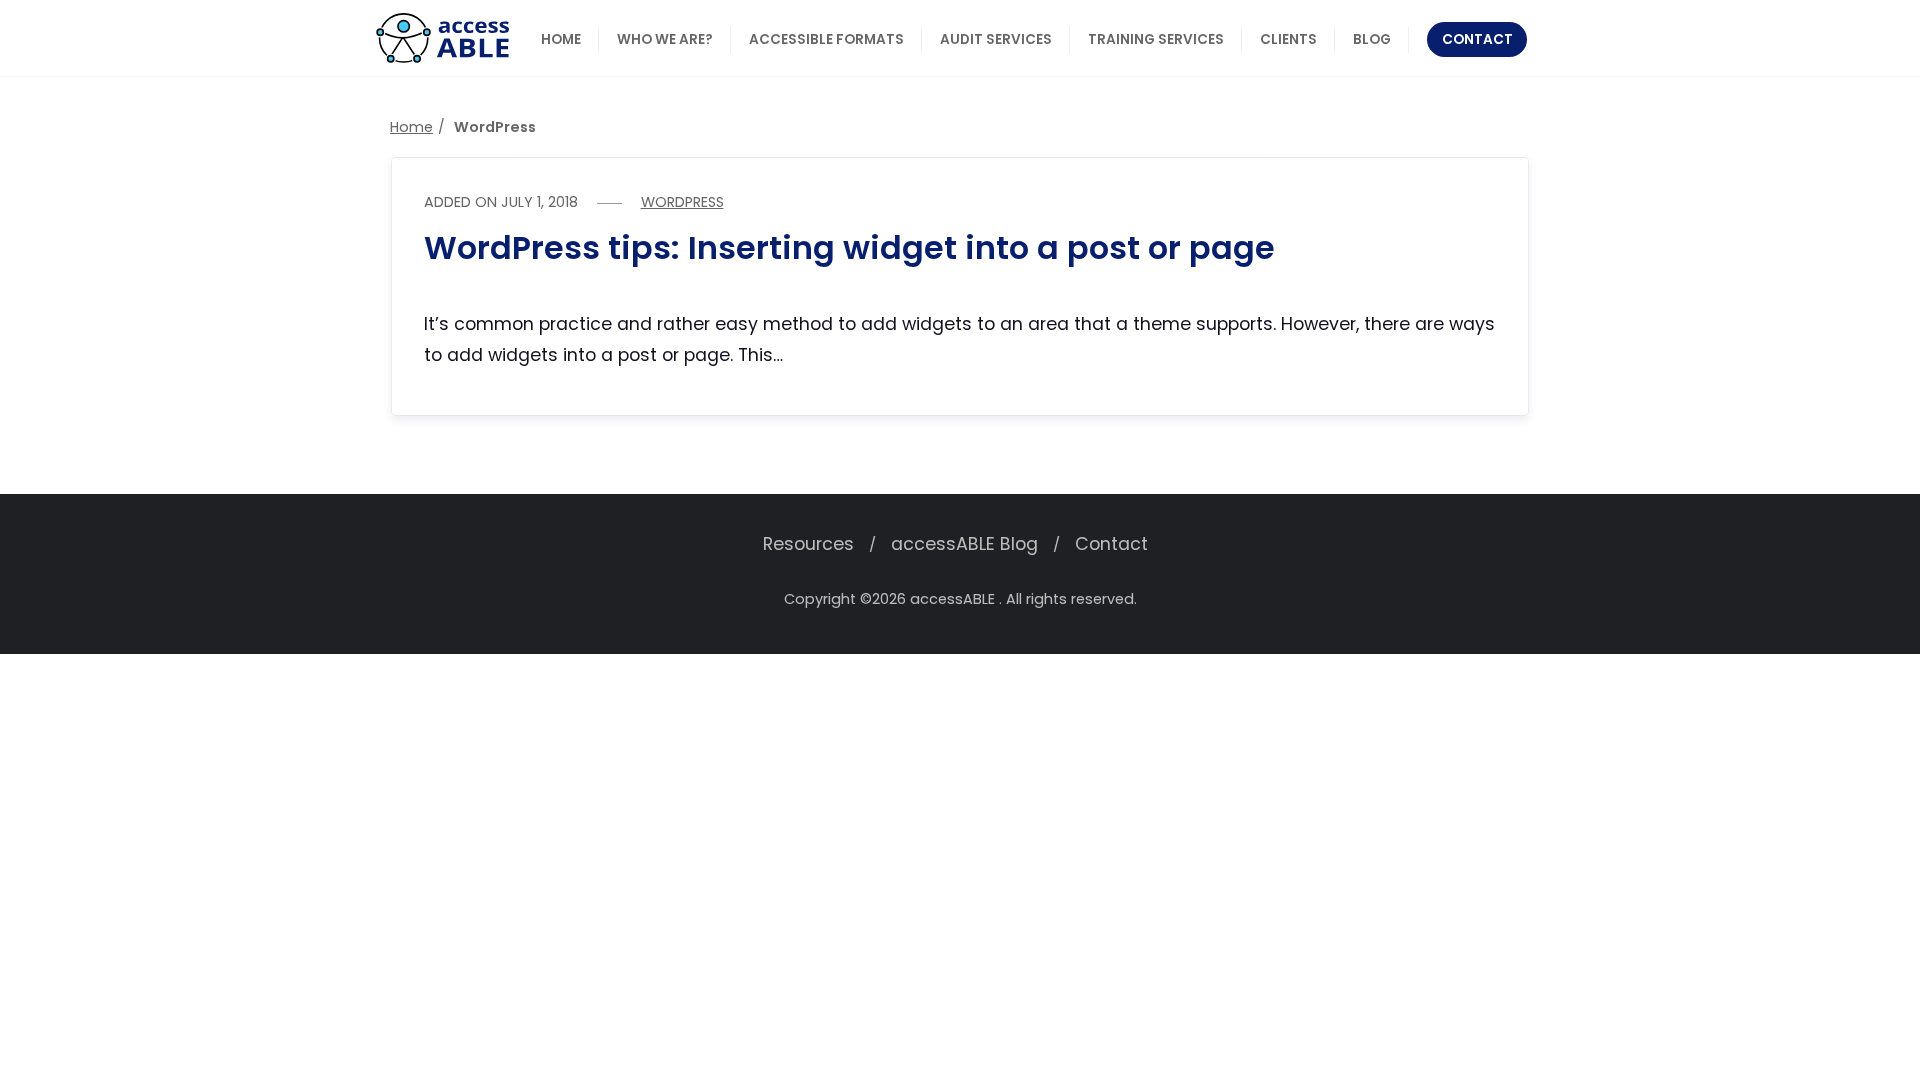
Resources (808, 544)
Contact (1111, 544)
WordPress (682, 202)
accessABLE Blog (964, 544)
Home (411, 127)
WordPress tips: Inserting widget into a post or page (849, 247)
